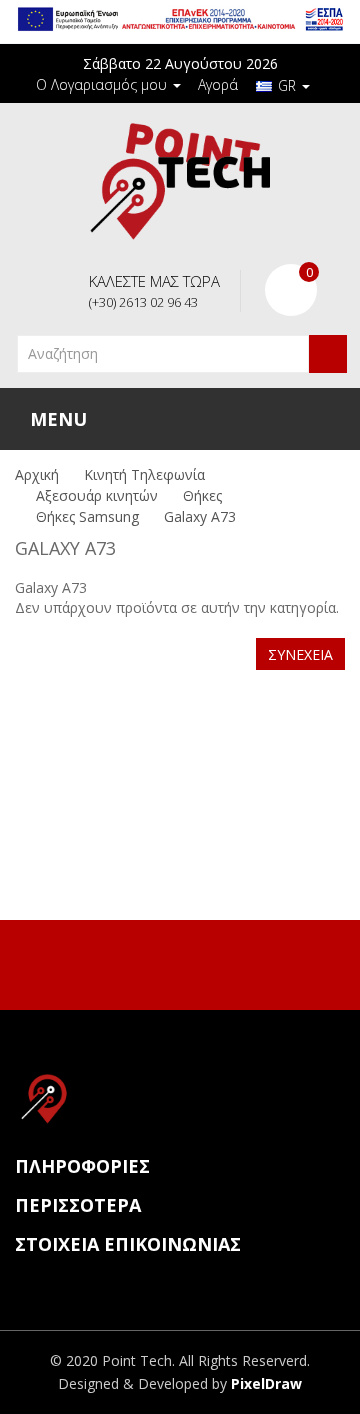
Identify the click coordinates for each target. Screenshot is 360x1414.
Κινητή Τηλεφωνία (144, 474)
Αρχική (37, 474)
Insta (199, 962)
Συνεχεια (300, 654)
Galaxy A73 (200, 516)
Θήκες (202, 495)
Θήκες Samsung (87, 516)
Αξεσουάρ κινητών (97, 495)
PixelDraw (266, 1383)
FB (157, 962)
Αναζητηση (328, 354)
